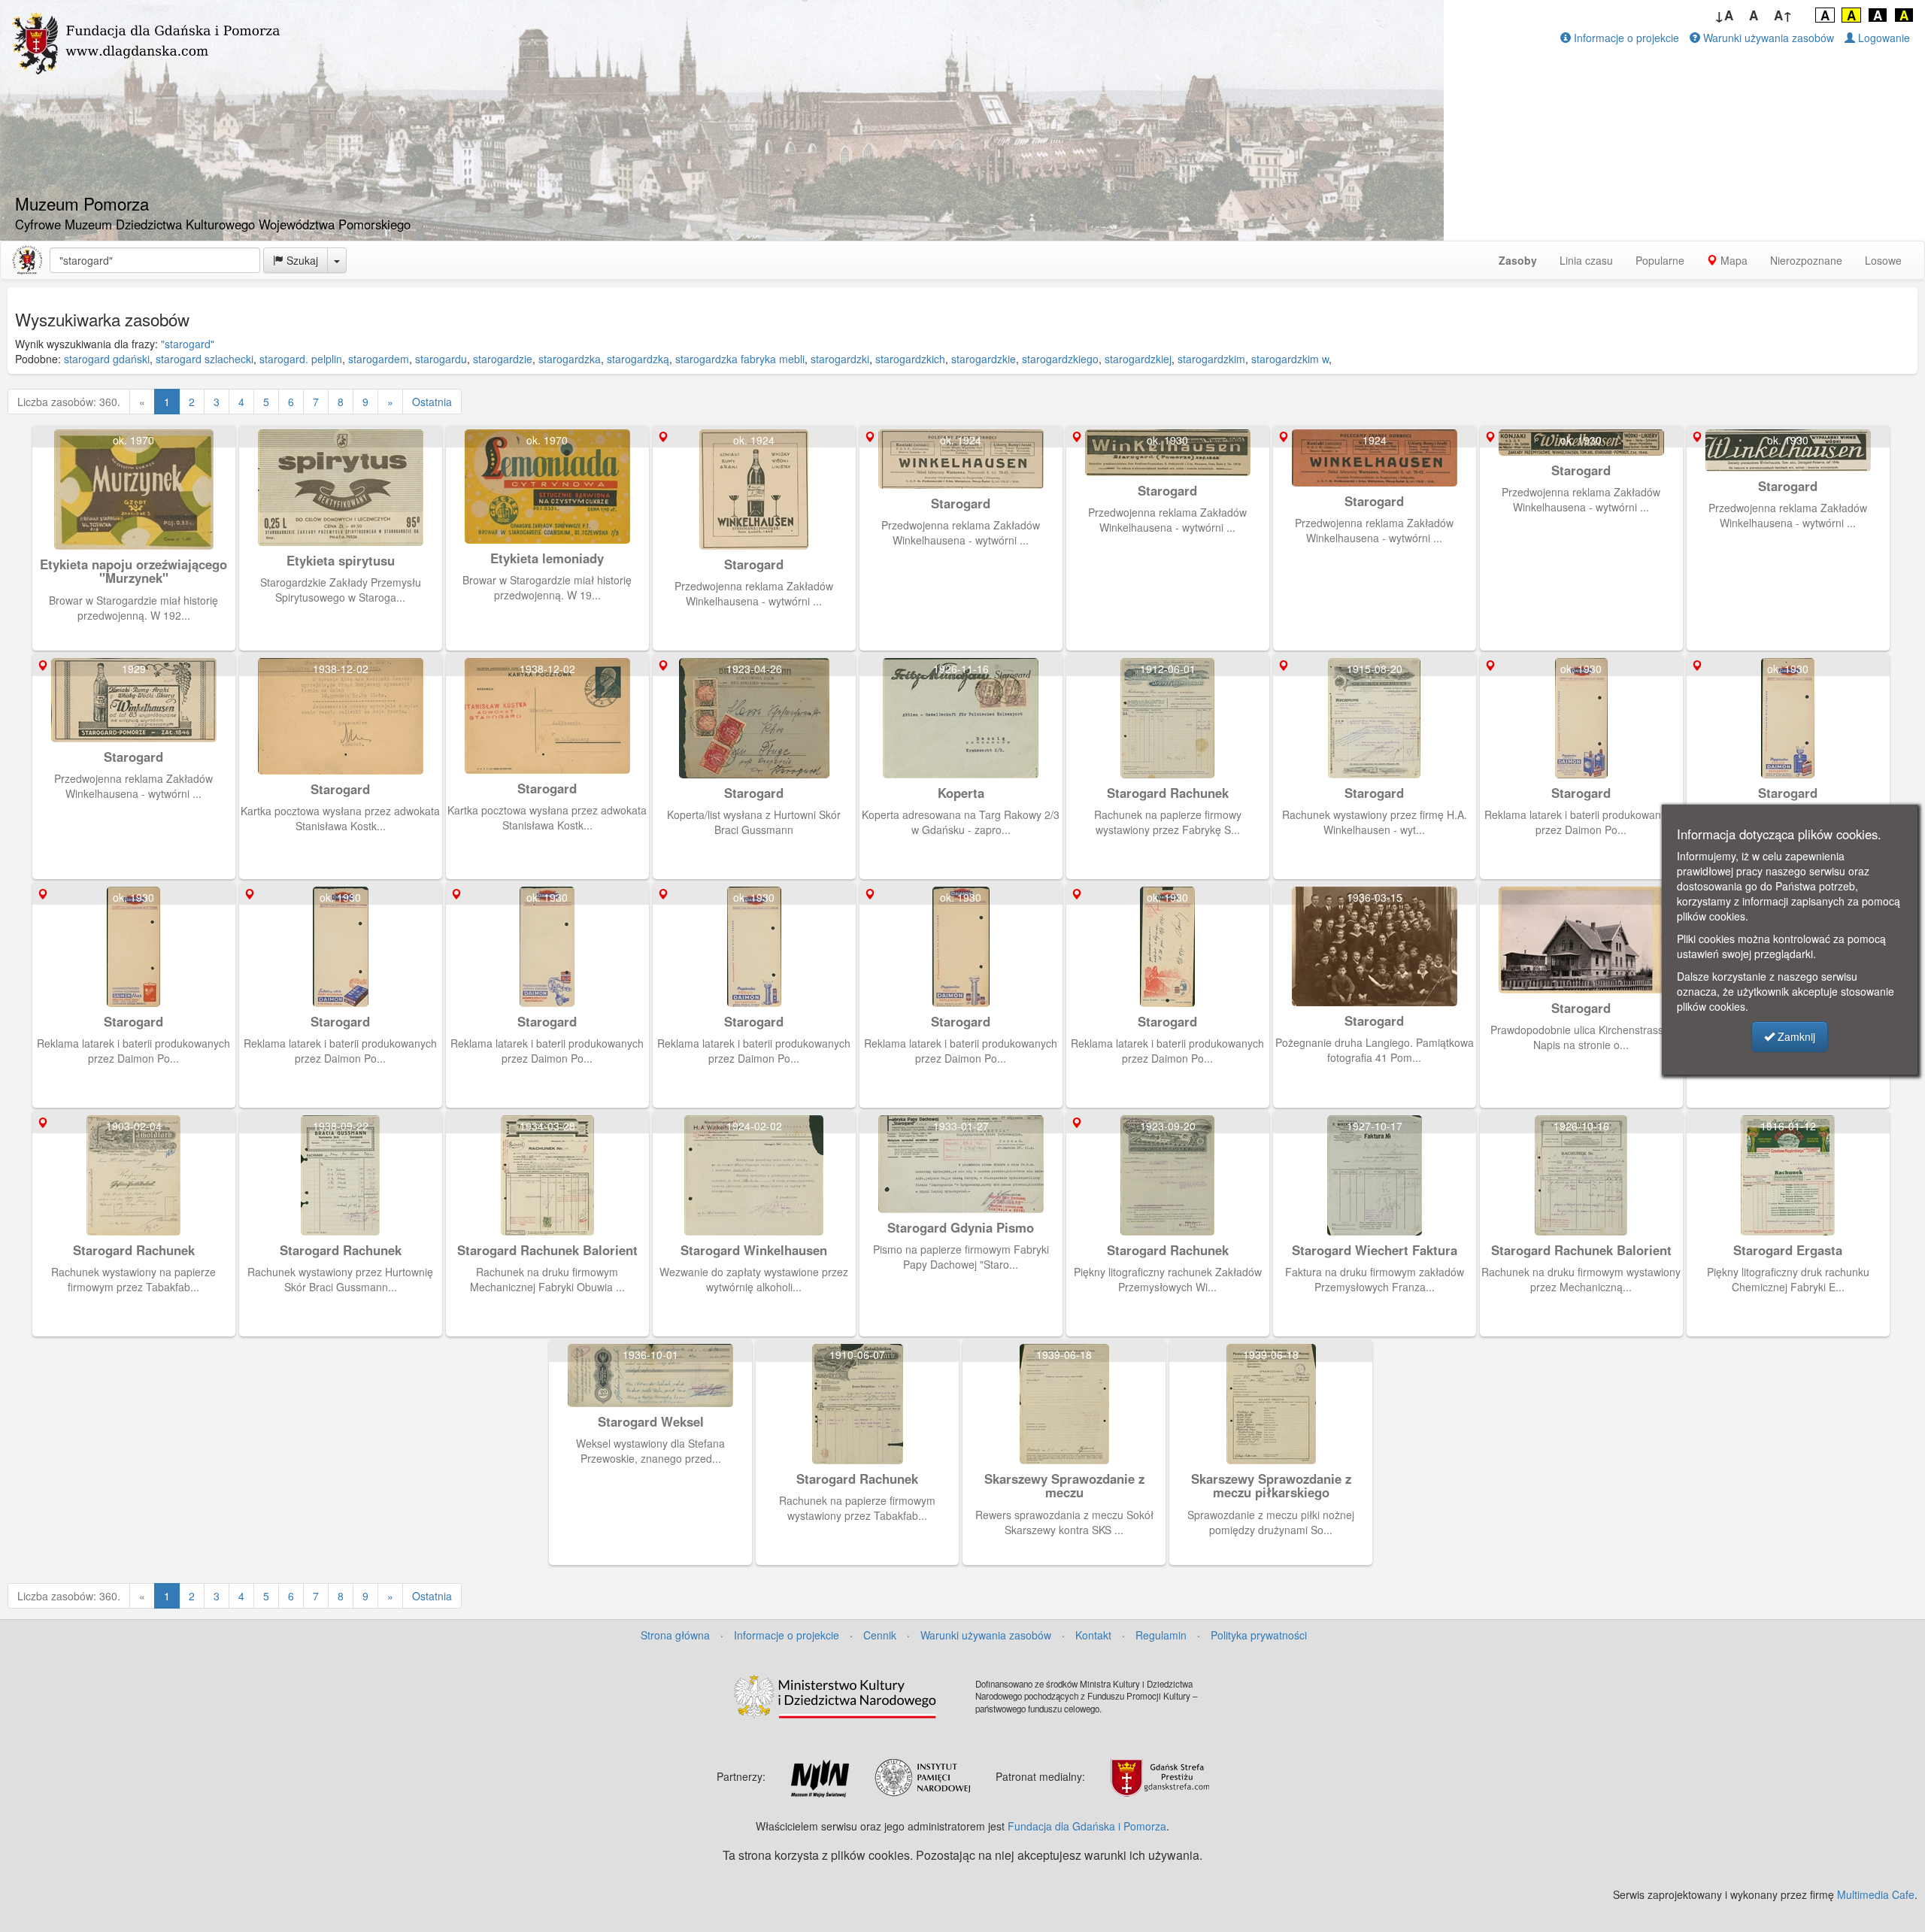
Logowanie (1883, 38)
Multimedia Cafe (1876, 1894)
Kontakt (1093, 1635)
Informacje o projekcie (1625, 38)
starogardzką (638, 359)
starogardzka (570, 359)
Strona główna (675, 1635)
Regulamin (1161, 1635)
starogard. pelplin (301, 359)
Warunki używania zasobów (1767, 38)
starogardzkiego (1060, 359)
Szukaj (301, 260)
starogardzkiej (1138, 359)
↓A (1724, 15)
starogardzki (840, 359)
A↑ (1783, 15)
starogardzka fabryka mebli (740, 359)
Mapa (1732, 260)
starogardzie (503, 359)
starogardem (379, 359)
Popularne (1660, 260)
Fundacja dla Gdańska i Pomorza (1087, 1826)
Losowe (1883, 260)
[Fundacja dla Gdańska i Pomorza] (27, 260)
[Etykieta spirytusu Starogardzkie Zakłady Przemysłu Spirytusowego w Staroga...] (343, 432)
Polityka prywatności (1259, 1635)
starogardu (441, 359)
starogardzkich (910, 359)
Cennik (880, 1635)
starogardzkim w (1290, 359)
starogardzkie (984, 359)
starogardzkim (1211, 359)
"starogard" (188, 344)
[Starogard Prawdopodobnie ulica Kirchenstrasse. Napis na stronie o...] (1583, 890)
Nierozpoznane (1806, 260)
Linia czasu (1586, 260)
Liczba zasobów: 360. (69, 402)
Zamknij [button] (1795, 1036)
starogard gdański (107, 359)
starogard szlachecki (205, 359)
